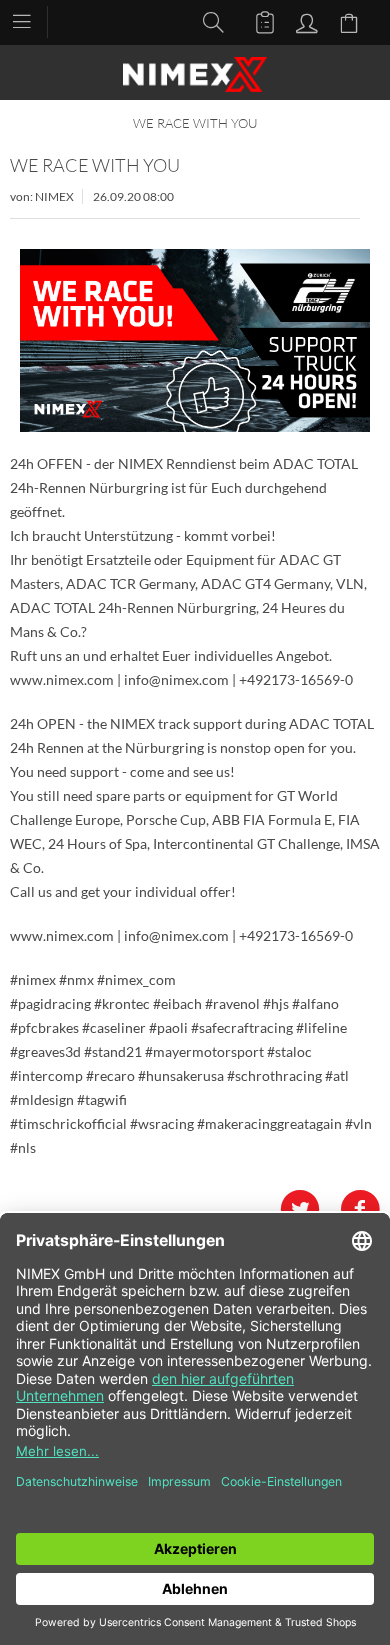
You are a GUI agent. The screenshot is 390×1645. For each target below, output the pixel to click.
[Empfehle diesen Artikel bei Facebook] (360, 1209)
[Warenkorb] (352, 21)
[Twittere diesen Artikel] (310, 1209)
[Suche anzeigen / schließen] (208, 21)
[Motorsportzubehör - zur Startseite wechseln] (195, 74)
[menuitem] (31, 20)
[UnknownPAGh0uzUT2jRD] (195, 340)
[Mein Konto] (304, 21)
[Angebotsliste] (256, 21)
